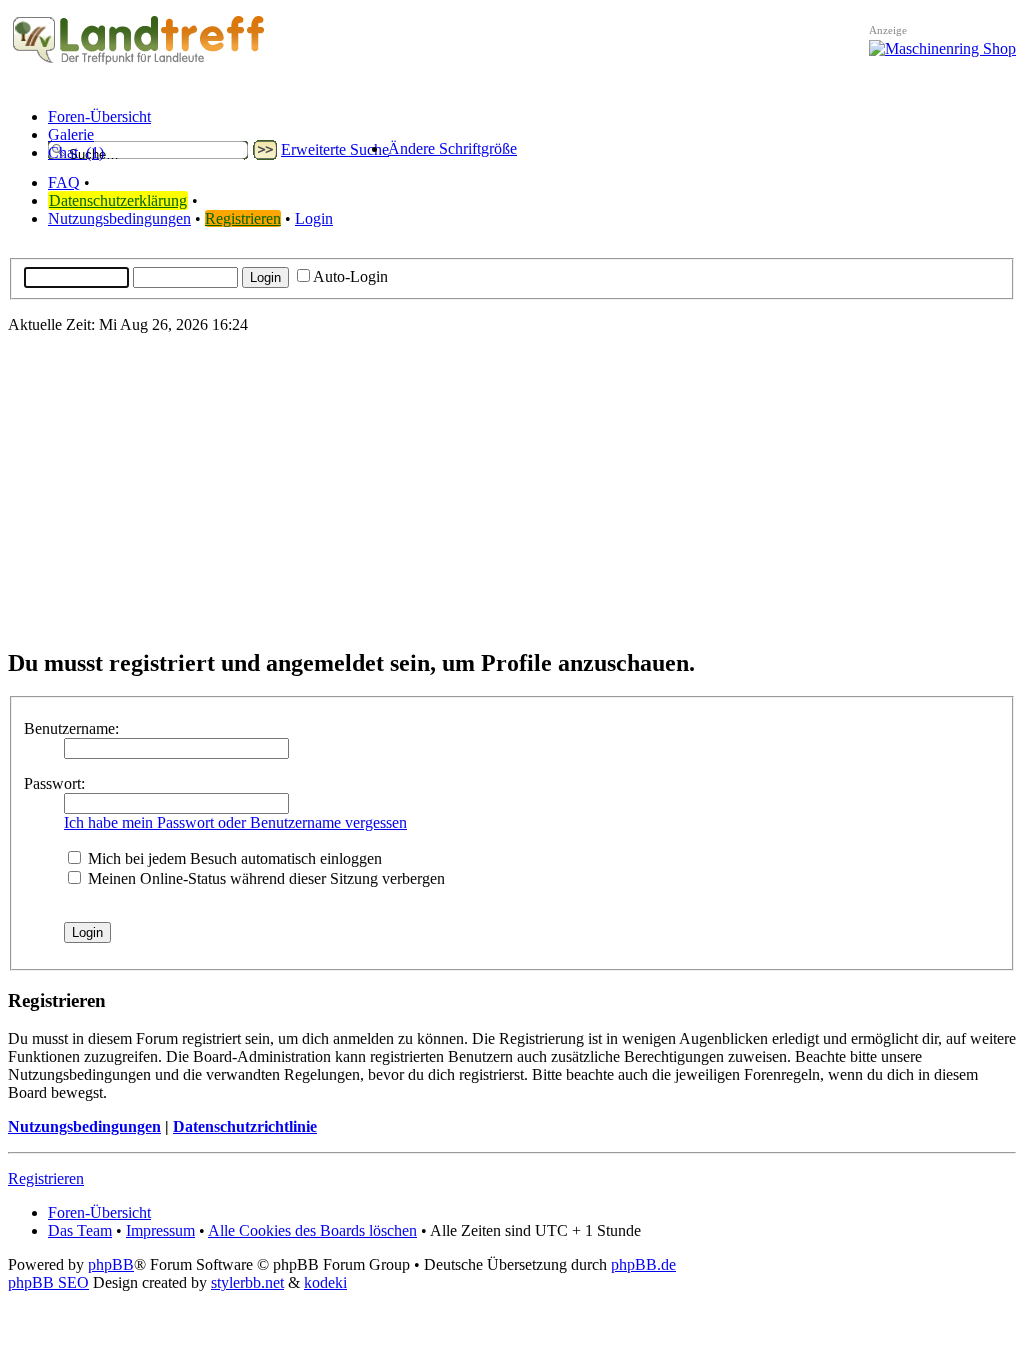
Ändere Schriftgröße (452, 148)
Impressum (160, 1230)
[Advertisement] (512, 490)
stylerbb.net (247, 1282)
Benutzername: (71, 728)
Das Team (80, 1230)
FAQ (64, 182)
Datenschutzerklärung (118, 200)
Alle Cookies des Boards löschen (312, 1230)
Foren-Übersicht (99, 1212)
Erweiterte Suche (335, 149)
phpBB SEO (48, 1282)
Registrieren (243, 218)
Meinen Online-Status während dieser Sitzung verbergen (264, 878)
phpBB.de (643, 1264)
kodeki (325, 1282)
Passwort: (54, 783)
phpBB (111, 1264)
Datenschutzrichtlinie (245, 1126)
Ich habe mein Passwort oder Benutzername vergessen (235, 822)
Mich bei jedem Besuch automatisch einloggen (233, 858)
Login (314, 218)
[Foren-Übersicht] (139, 64)
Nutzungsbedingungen (119, 218)
